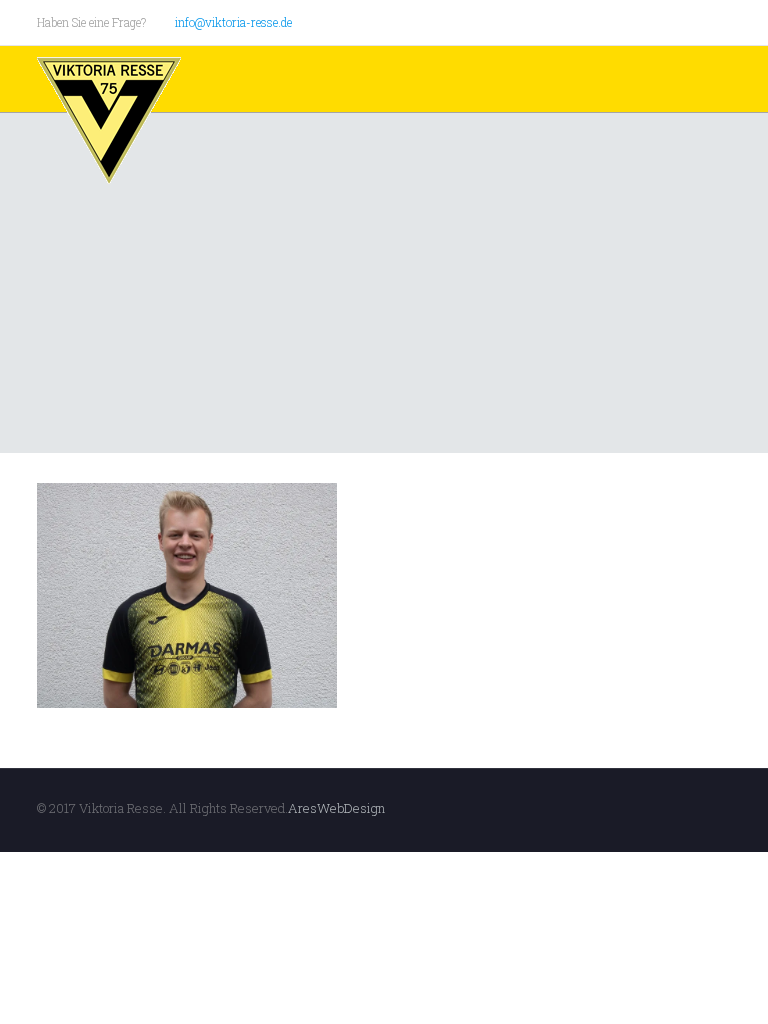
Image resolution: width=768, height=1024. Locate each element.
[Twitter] (666, 21)
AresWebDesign (336, 808)
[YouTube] (693, 21)
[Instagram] (720, 21)
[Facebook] (639, 21)
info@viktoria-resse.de (233, 22)
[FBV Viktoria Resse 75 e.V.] (109, 121)
